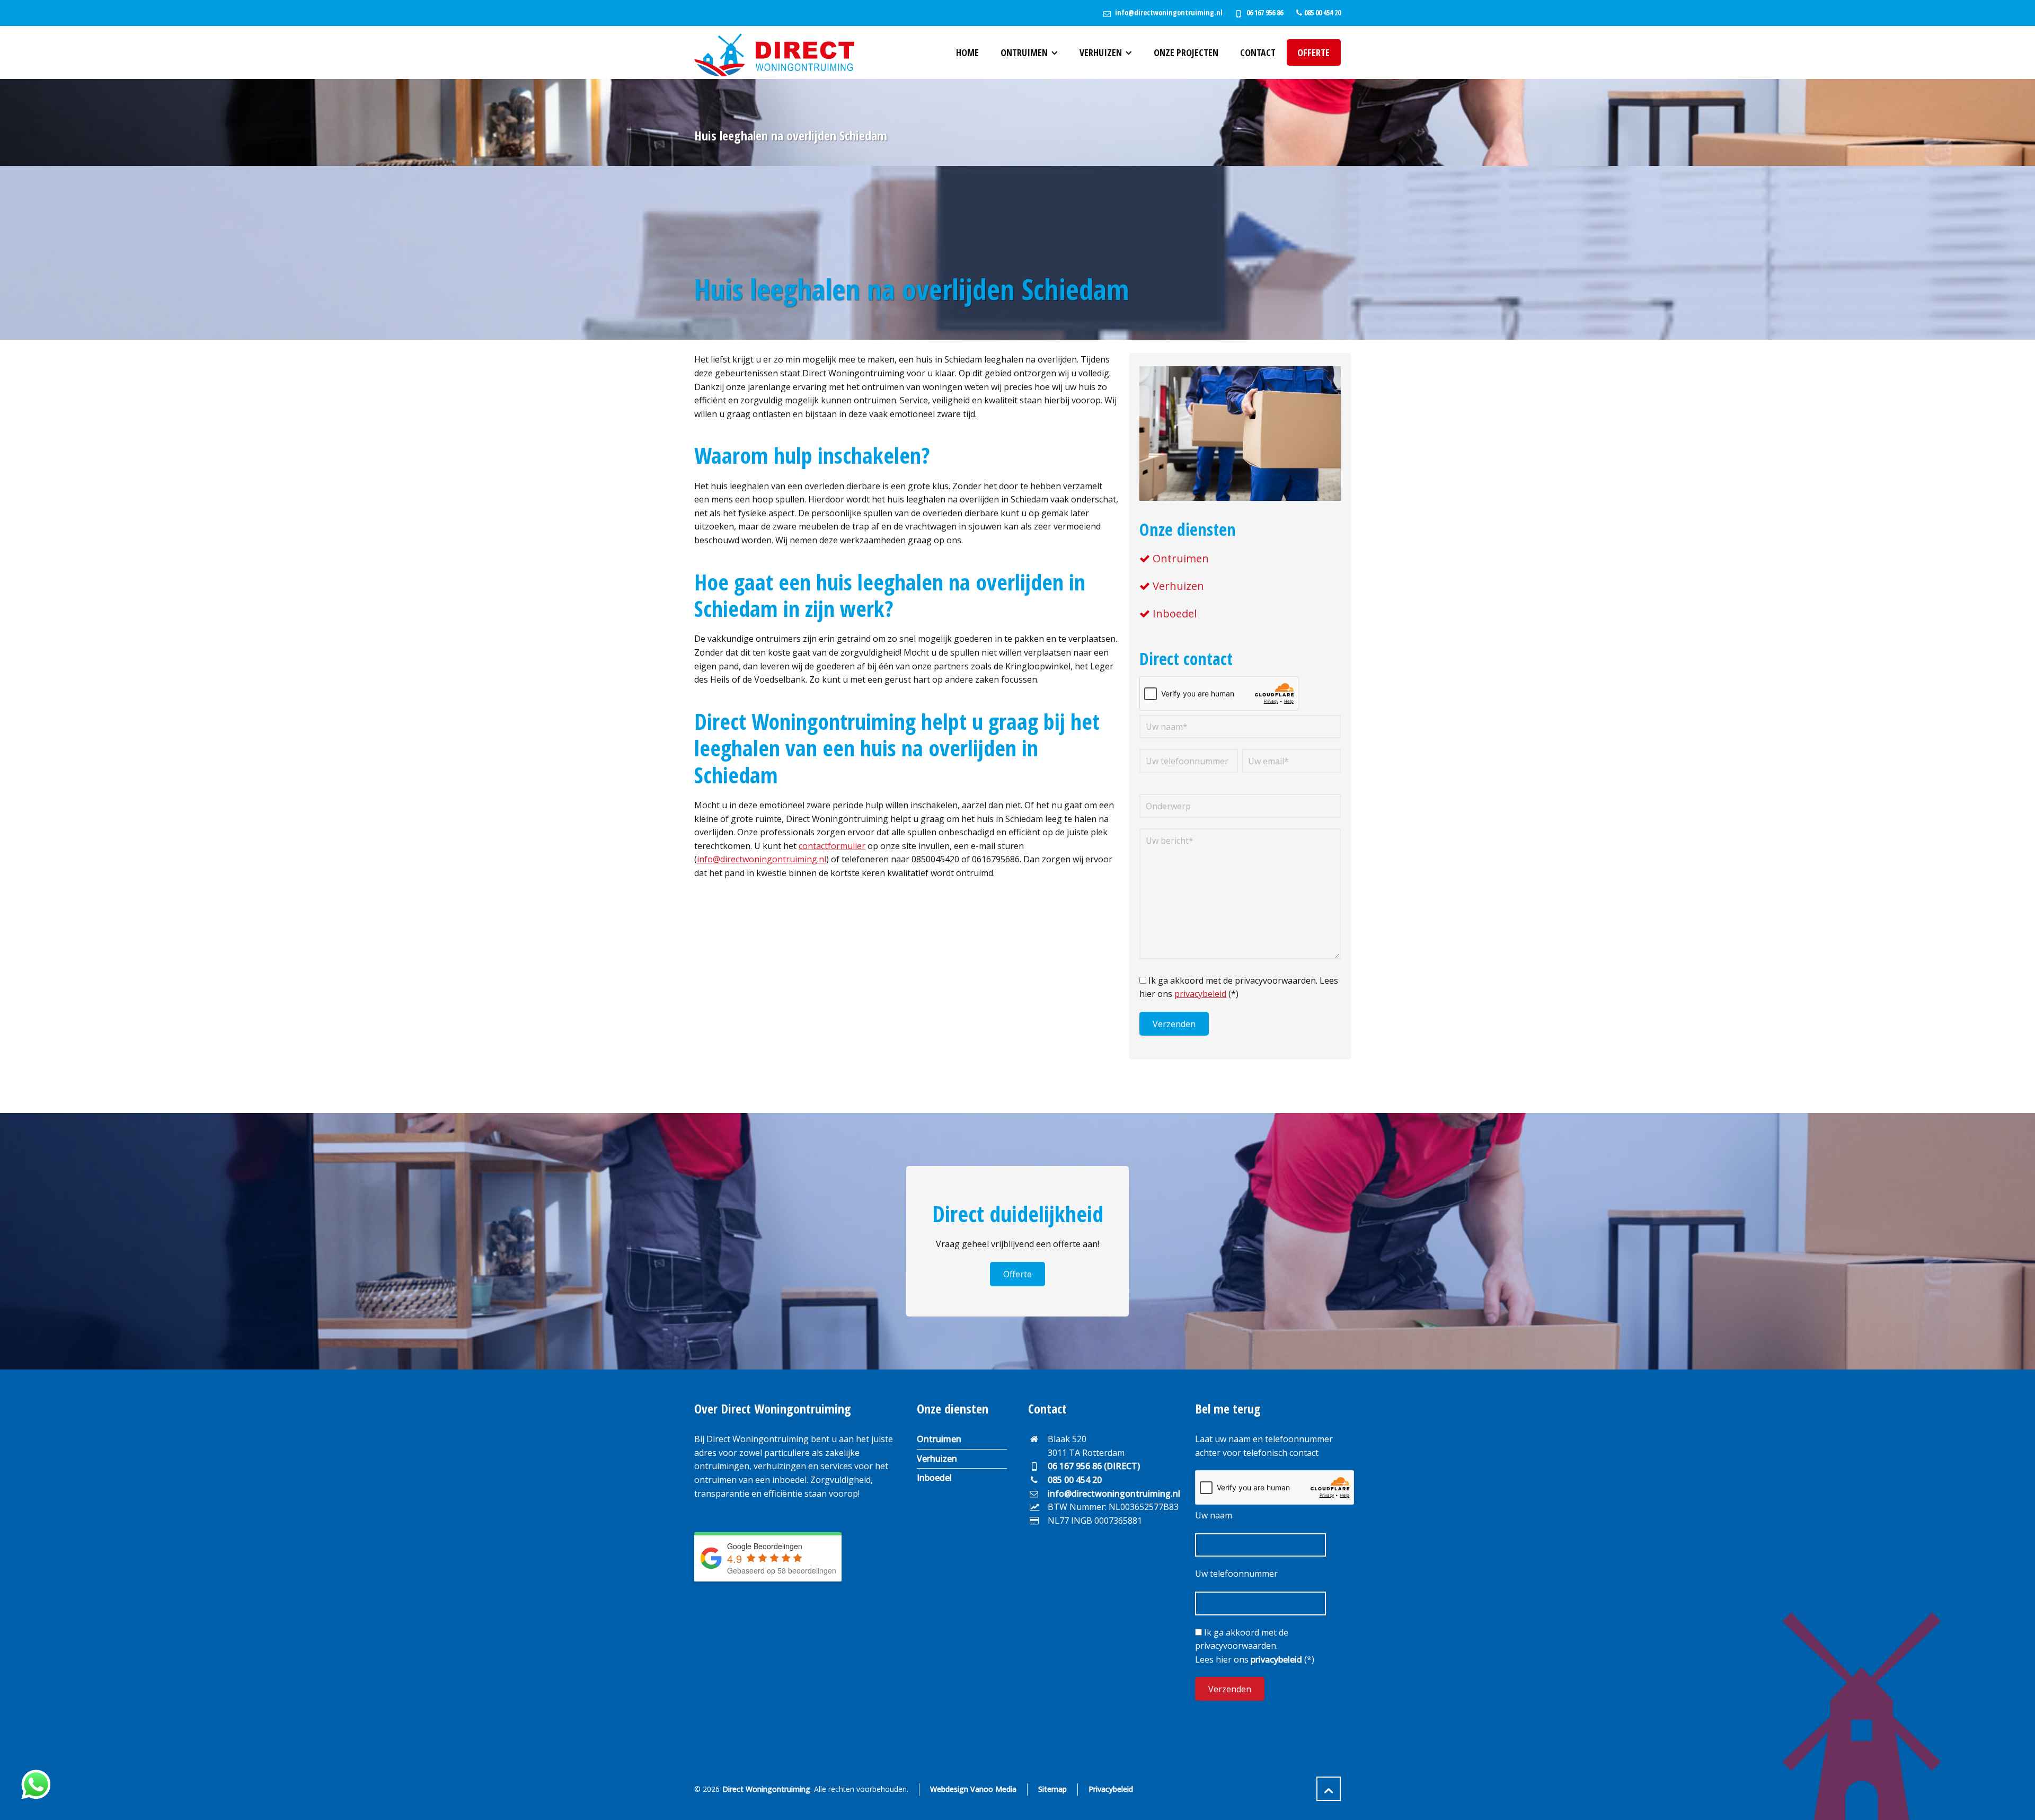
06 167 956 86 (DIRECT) (1094, 1466)
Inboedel (1175, 613)
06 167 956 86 (1265, 12)
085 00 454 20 (1075, 1480)
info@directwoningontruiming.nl (1169, 12)
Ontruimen (1181, 558)
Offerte (1017, 1274)
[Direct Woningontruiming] (774, 52)
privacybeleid (1200, 994)
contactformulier (832, 846)
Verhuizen (1178, 586)
